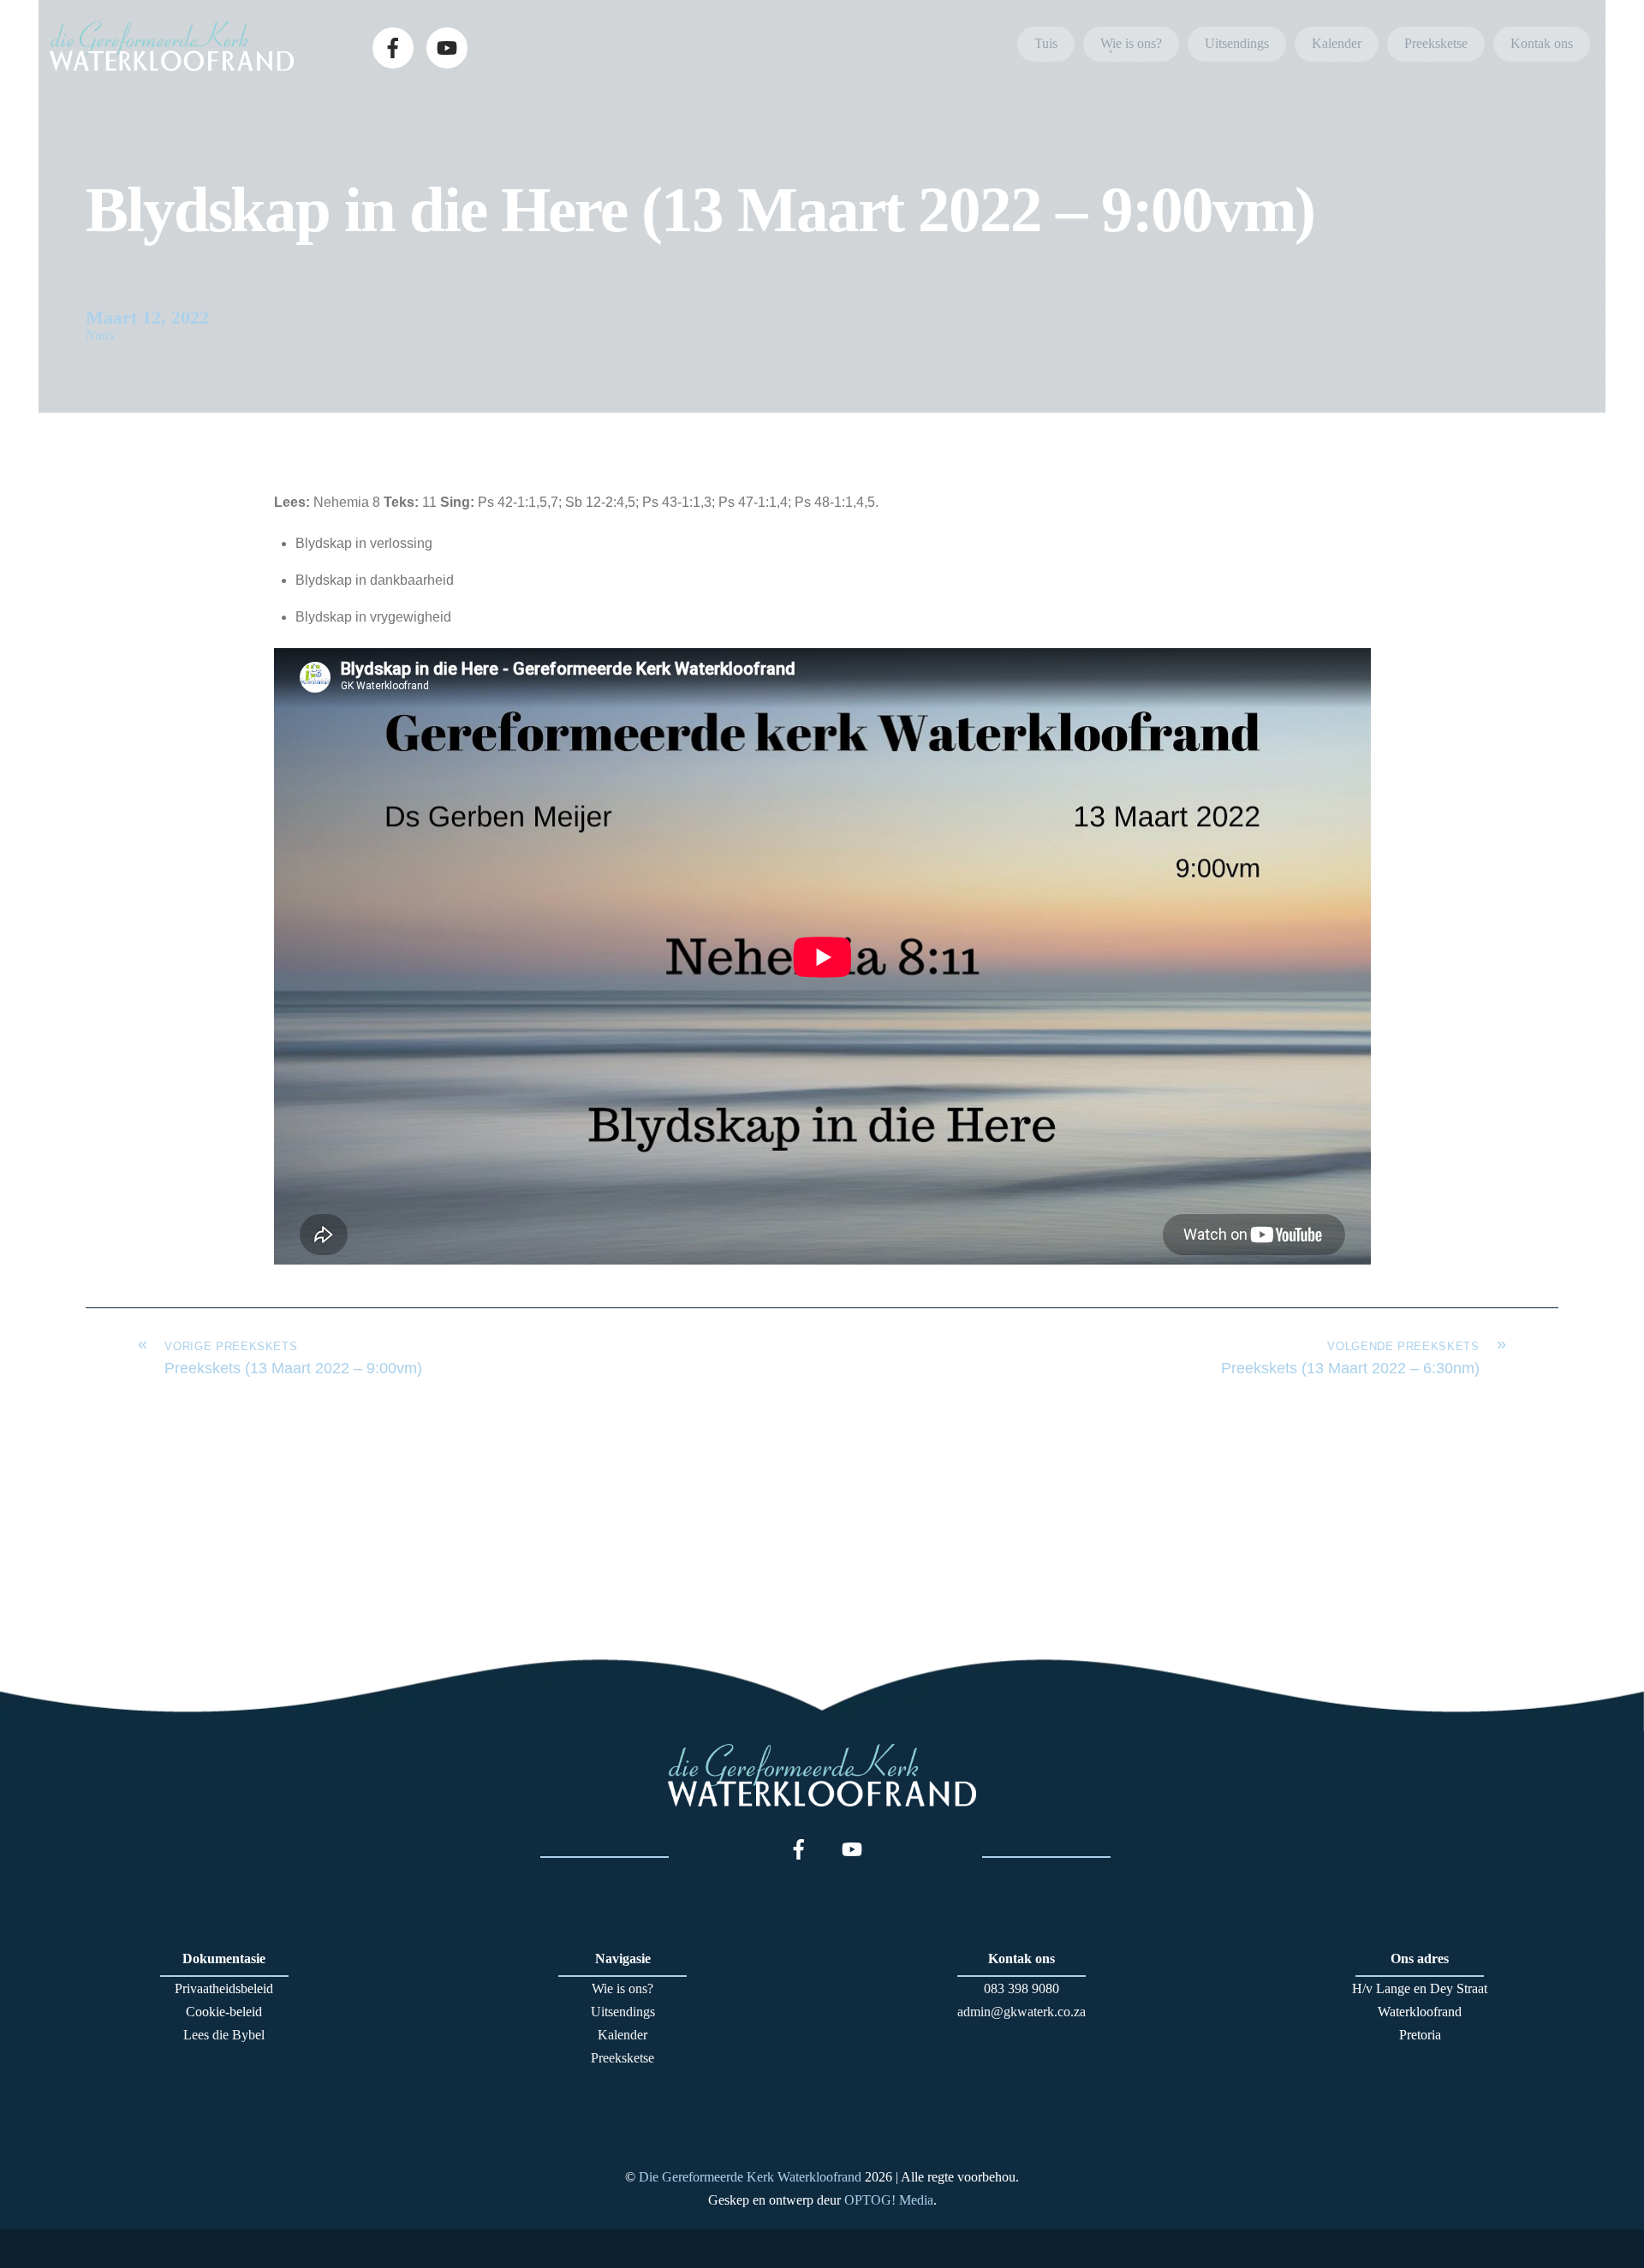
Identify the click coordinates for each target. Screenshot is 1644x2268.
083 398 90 (1015, 1988)
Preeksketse (1436, 43)
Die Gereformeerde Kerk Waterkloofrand (750, 2177)
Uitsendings (1237, 43)
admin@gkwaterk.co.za (1022, 2012)
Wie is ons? (1131, 43)
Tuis (1046, 43)
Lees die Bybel (224, 2035)
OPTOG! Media (889, 2200)
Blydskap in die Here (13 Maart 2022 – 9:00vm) (700, 209)
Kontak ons (1542, 43)
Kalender (1337, 43)
